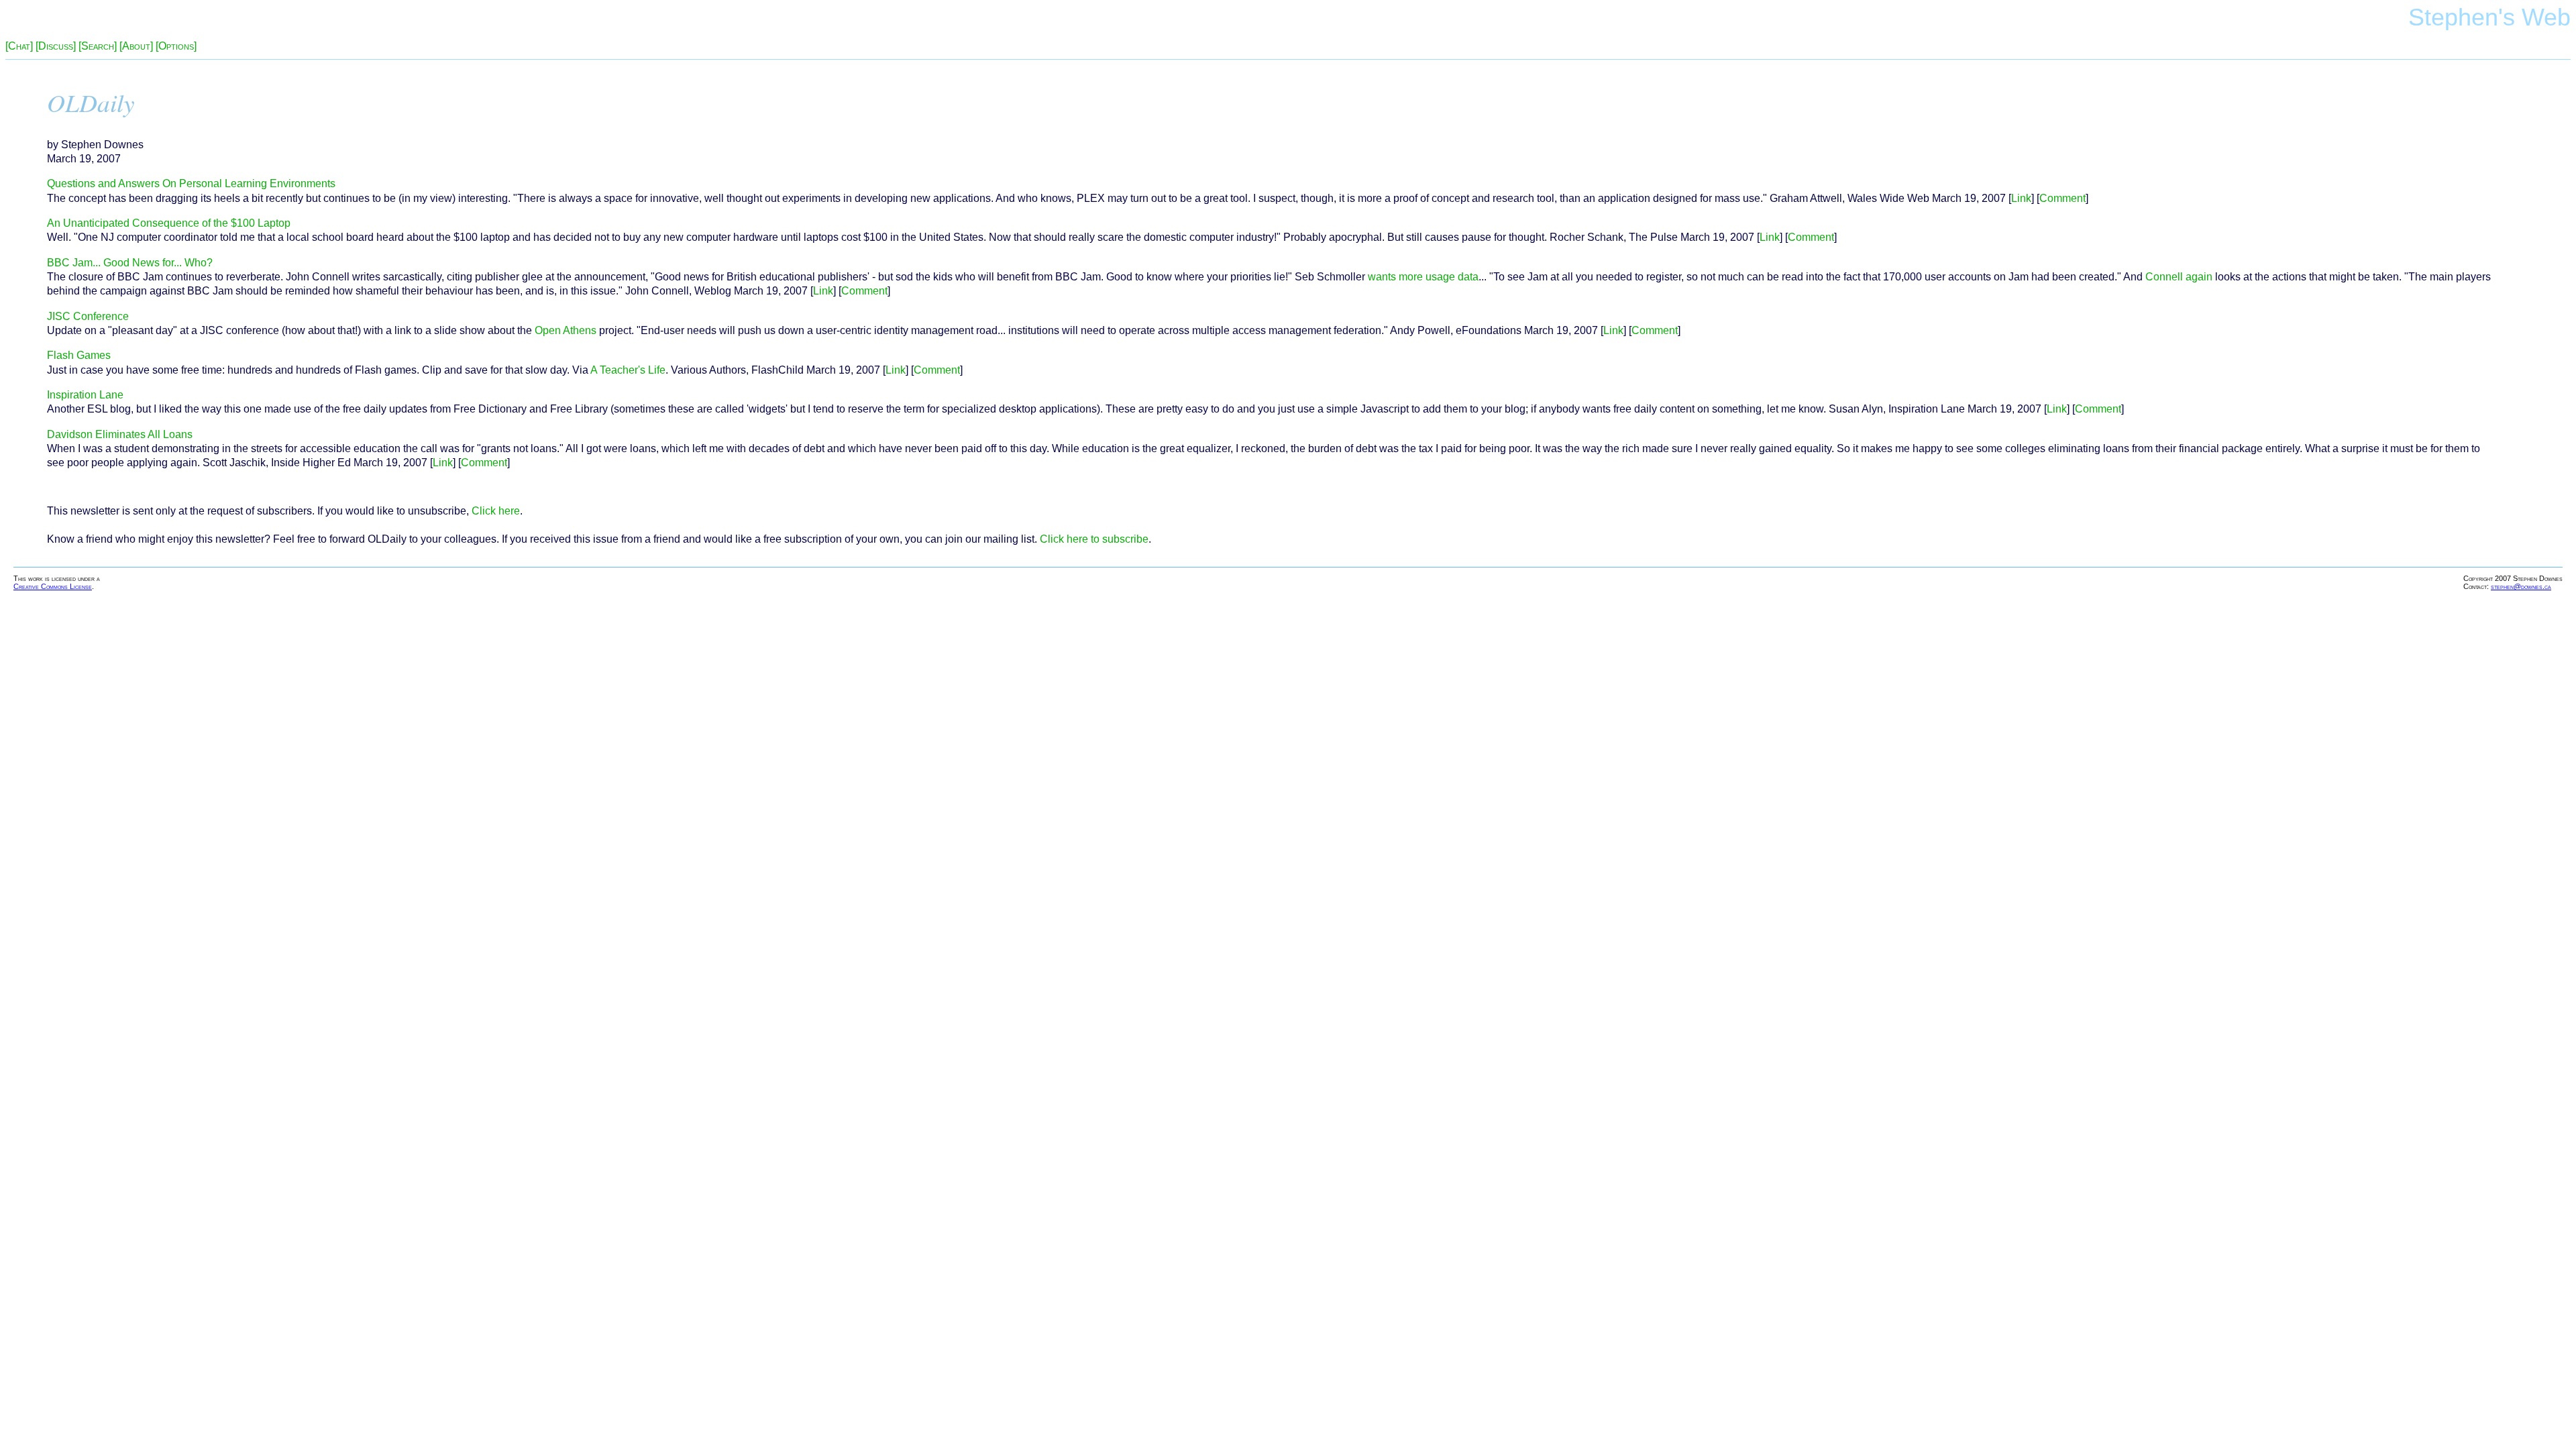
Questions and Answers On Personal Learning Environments (191, 183)
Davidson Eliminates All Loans (120, 434)
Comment (2062, 198)
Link (2021, 198)
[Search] (98, 46)
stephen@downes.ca (2521, 586)
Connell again (2179, 277)
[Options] (176, 46)
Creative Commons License (53, 586)
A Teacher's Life (628, 370)
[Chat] (19, 46)
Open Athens (566, 330)
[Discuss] (56, 46)
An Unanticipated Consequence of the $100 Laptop (169, 223)
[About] (136, 46)
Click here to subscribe (1094, 539)
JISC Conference (88, 316)
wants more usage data (1423, 277)
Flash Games (79, 355)
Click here (496, 511)
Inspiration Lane (85, 395)
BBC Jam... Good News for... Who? (130, 263)
